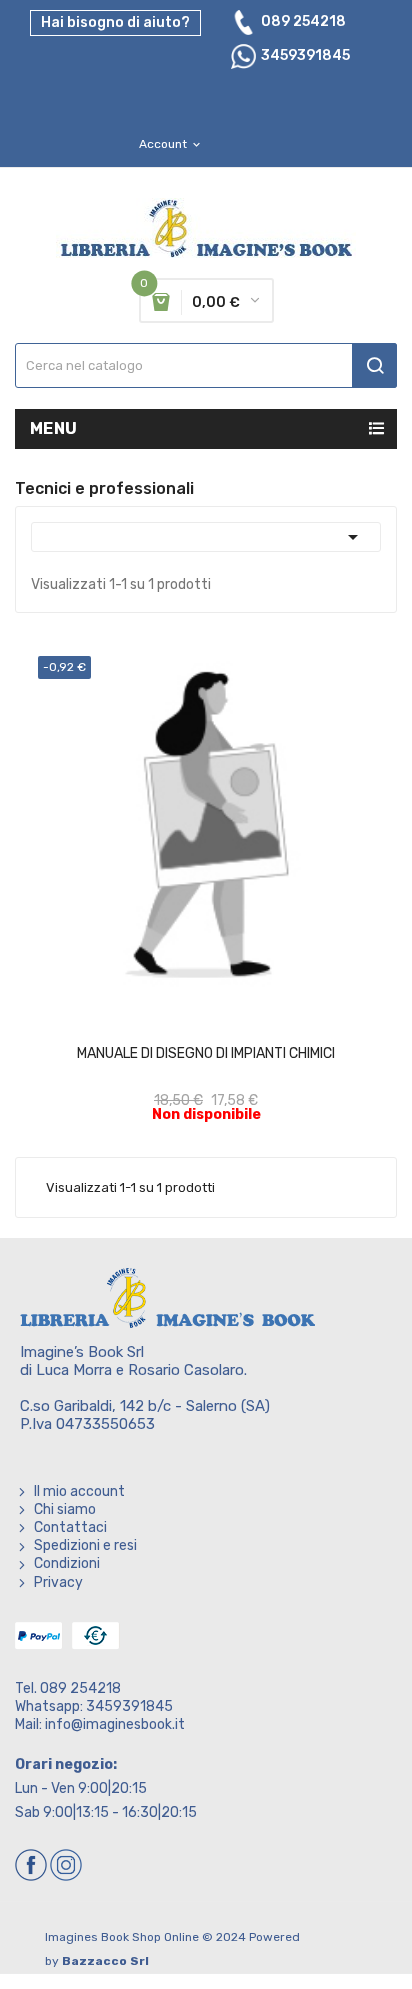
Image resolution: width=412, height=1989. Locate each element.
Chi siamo (65, 1509)
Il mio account (79, 1491)
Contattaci (70, 1527)
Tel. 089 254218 (68, 1688)
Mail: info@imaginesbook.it (100, 1724)
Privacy (58, 1582)
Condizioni (67, 1563)
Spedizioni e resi (85, 1545)
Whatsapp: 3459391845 (94, 1706)
